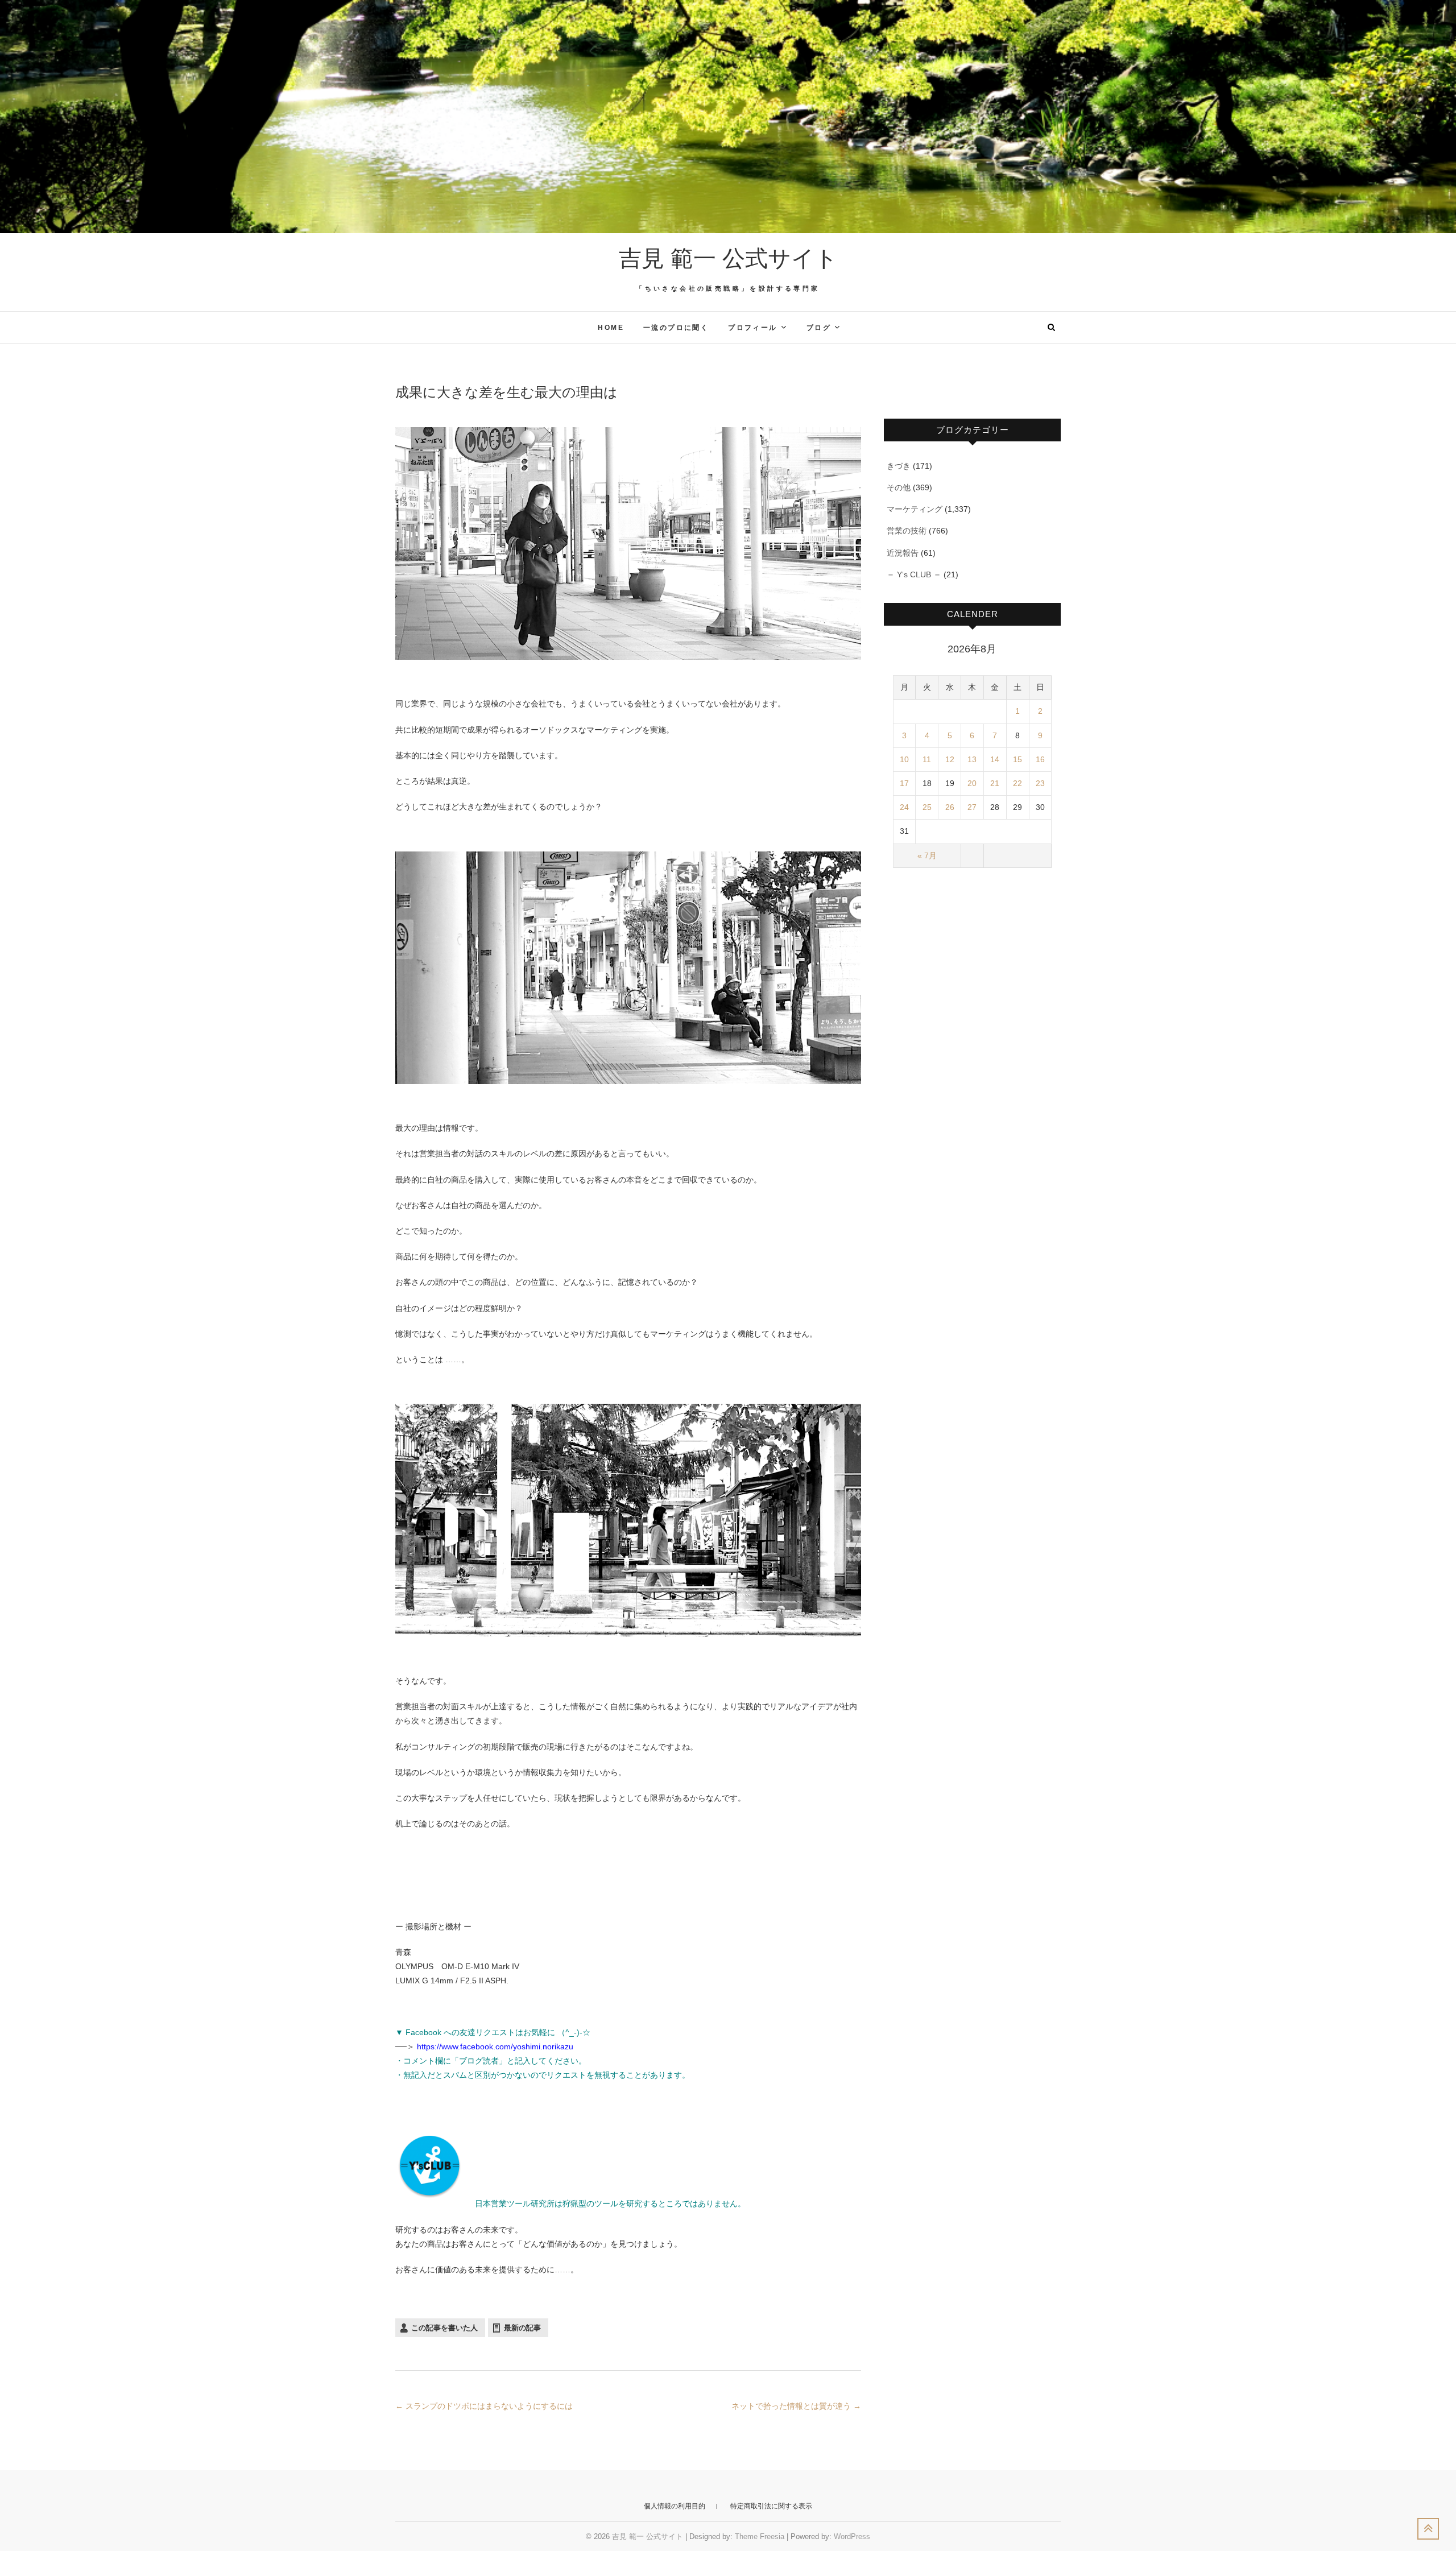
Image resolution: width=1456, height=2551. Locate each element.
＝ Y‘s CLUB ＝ (914, 574)
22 (1017, 783)
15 (1017, 759)
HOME (611, 328)
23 (1040, 783)
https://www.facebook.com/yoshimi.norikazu (495, 2046)
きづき (899, 466)
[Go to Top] (1428, 2529)
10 (904, 759)
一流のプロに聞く (676, 328)
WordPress (852, 2536)
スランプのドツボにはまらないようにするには (484, 2406)
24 (904, 807)
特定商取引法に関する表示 (771, 2506)
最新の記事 (522, 2328)
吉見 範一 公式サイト (728, 258)
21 (995, 783)
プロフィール (752, 328)
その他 (899, 487)
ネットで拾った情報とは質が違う (796, 2406)
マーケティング (915, 509)
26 (950, 807)
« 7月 (927, 855)
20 (972, 783)
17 (904, 783)
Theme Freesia (760, 2536)
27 (972, 807)
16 (1040, 759)
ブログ (819, 328)
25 (927, 807)
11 (927, 759)
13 (972, 759)
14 (995, 759)
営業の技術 (907, 531)
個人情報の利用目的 (675, 2506)
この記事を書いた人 (444, 2328)
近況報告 (903, 553)
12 (950, 759)
